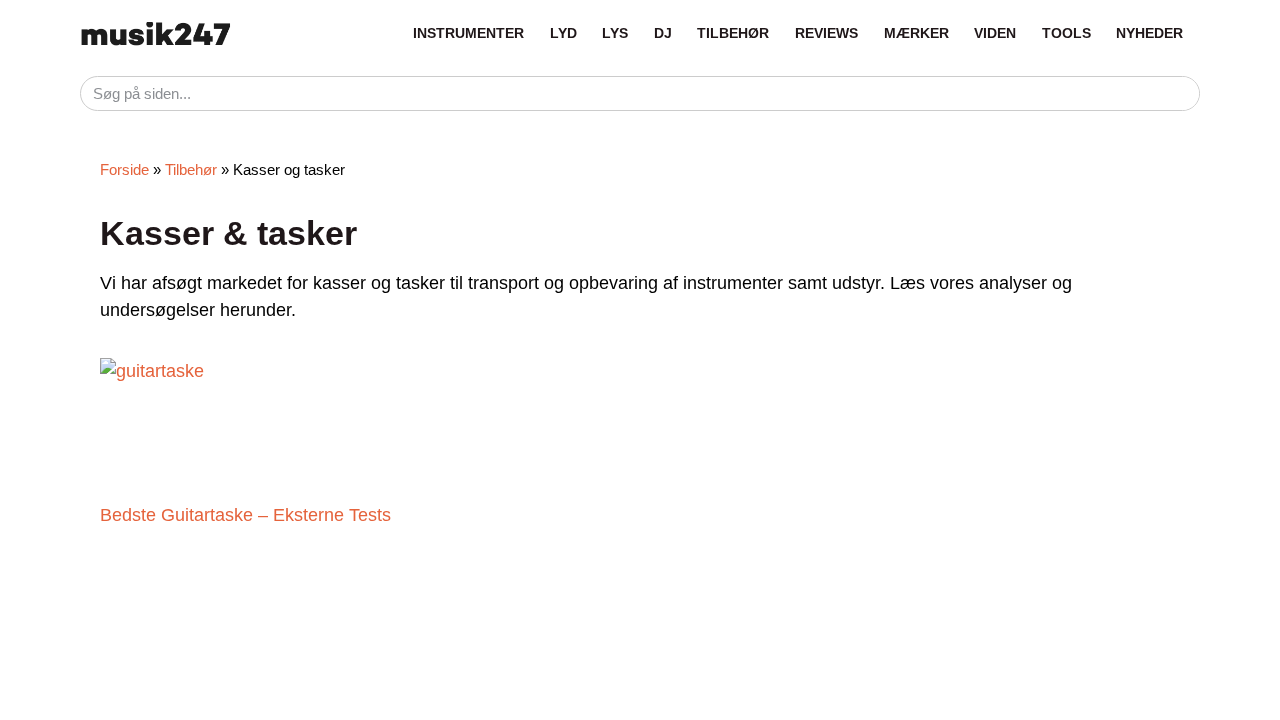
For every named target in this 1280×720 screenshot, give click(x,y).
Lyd (563, 33)
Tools (1066, 33)
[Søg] (1181, 93)
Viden (995, 33)
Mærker (916, 33)
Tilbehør (733, 33)
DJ (663, 33)
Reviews (826, 33)
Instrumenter (468, 33)
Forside (124, 169)
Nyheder (1149, 33)
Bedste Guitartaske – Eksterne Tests (245, 515)
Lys (615, 33)
